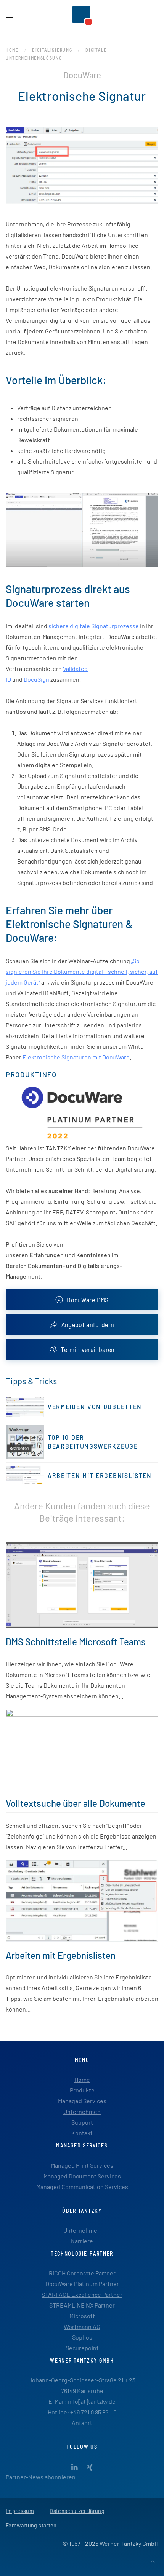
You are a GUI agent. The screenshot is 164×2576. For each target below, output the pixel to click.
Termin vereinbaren (88, 1349)
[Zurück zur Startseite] (82, 15)
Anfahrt (82, 2423)
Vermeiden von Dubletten (95, 1407)
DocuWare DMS (88, 1300)
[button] (10, 15)
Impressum (20, 2511)
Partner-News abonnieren (41, 2477)
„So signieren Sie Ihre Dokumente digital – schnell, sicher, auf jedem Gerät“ (82, 971)
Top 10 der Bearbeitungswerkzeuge (93, 1442)
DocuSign (36, 679)
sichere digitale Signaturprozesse (94, 626)
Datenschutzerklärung (77, 2511)
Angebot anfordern (88, 1324)
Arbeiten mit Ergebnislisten (100, 1475)
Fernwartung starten (31, 2525)
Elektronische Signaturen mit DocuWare (76, 1057)
